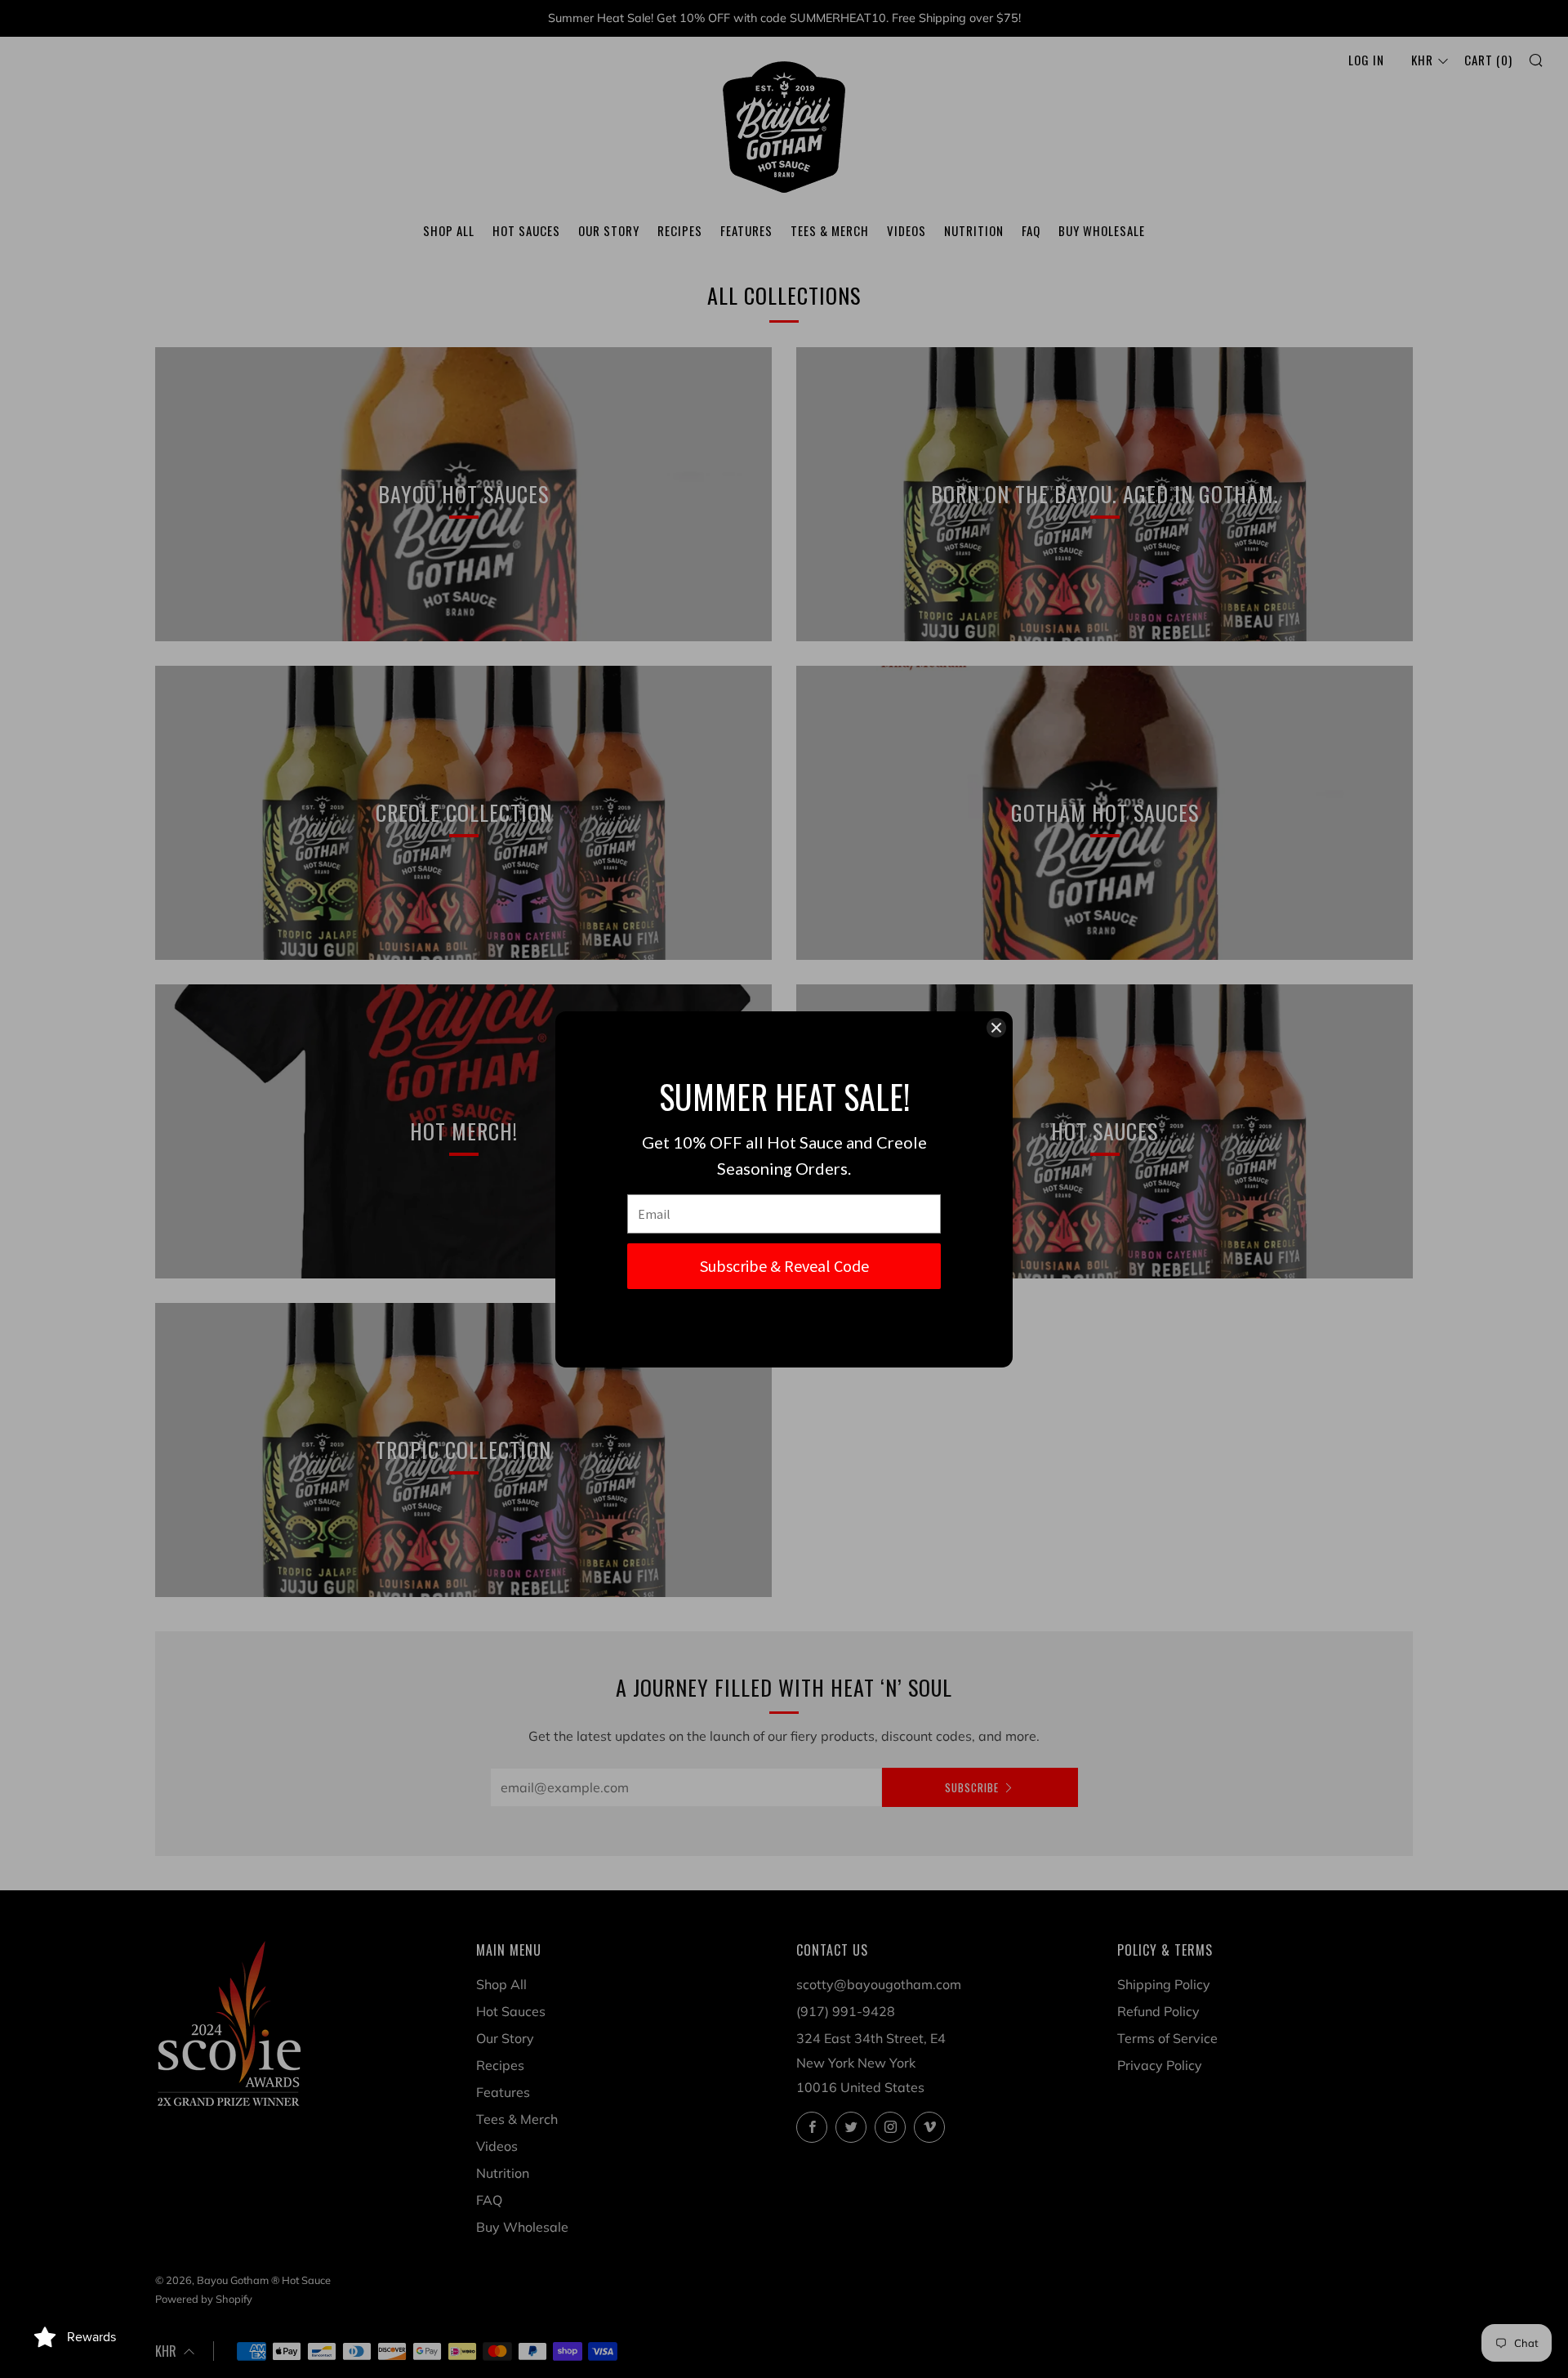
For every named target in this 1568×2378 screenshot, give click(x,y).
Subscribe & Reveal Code (784, 1266)
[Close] (996, 1028)
